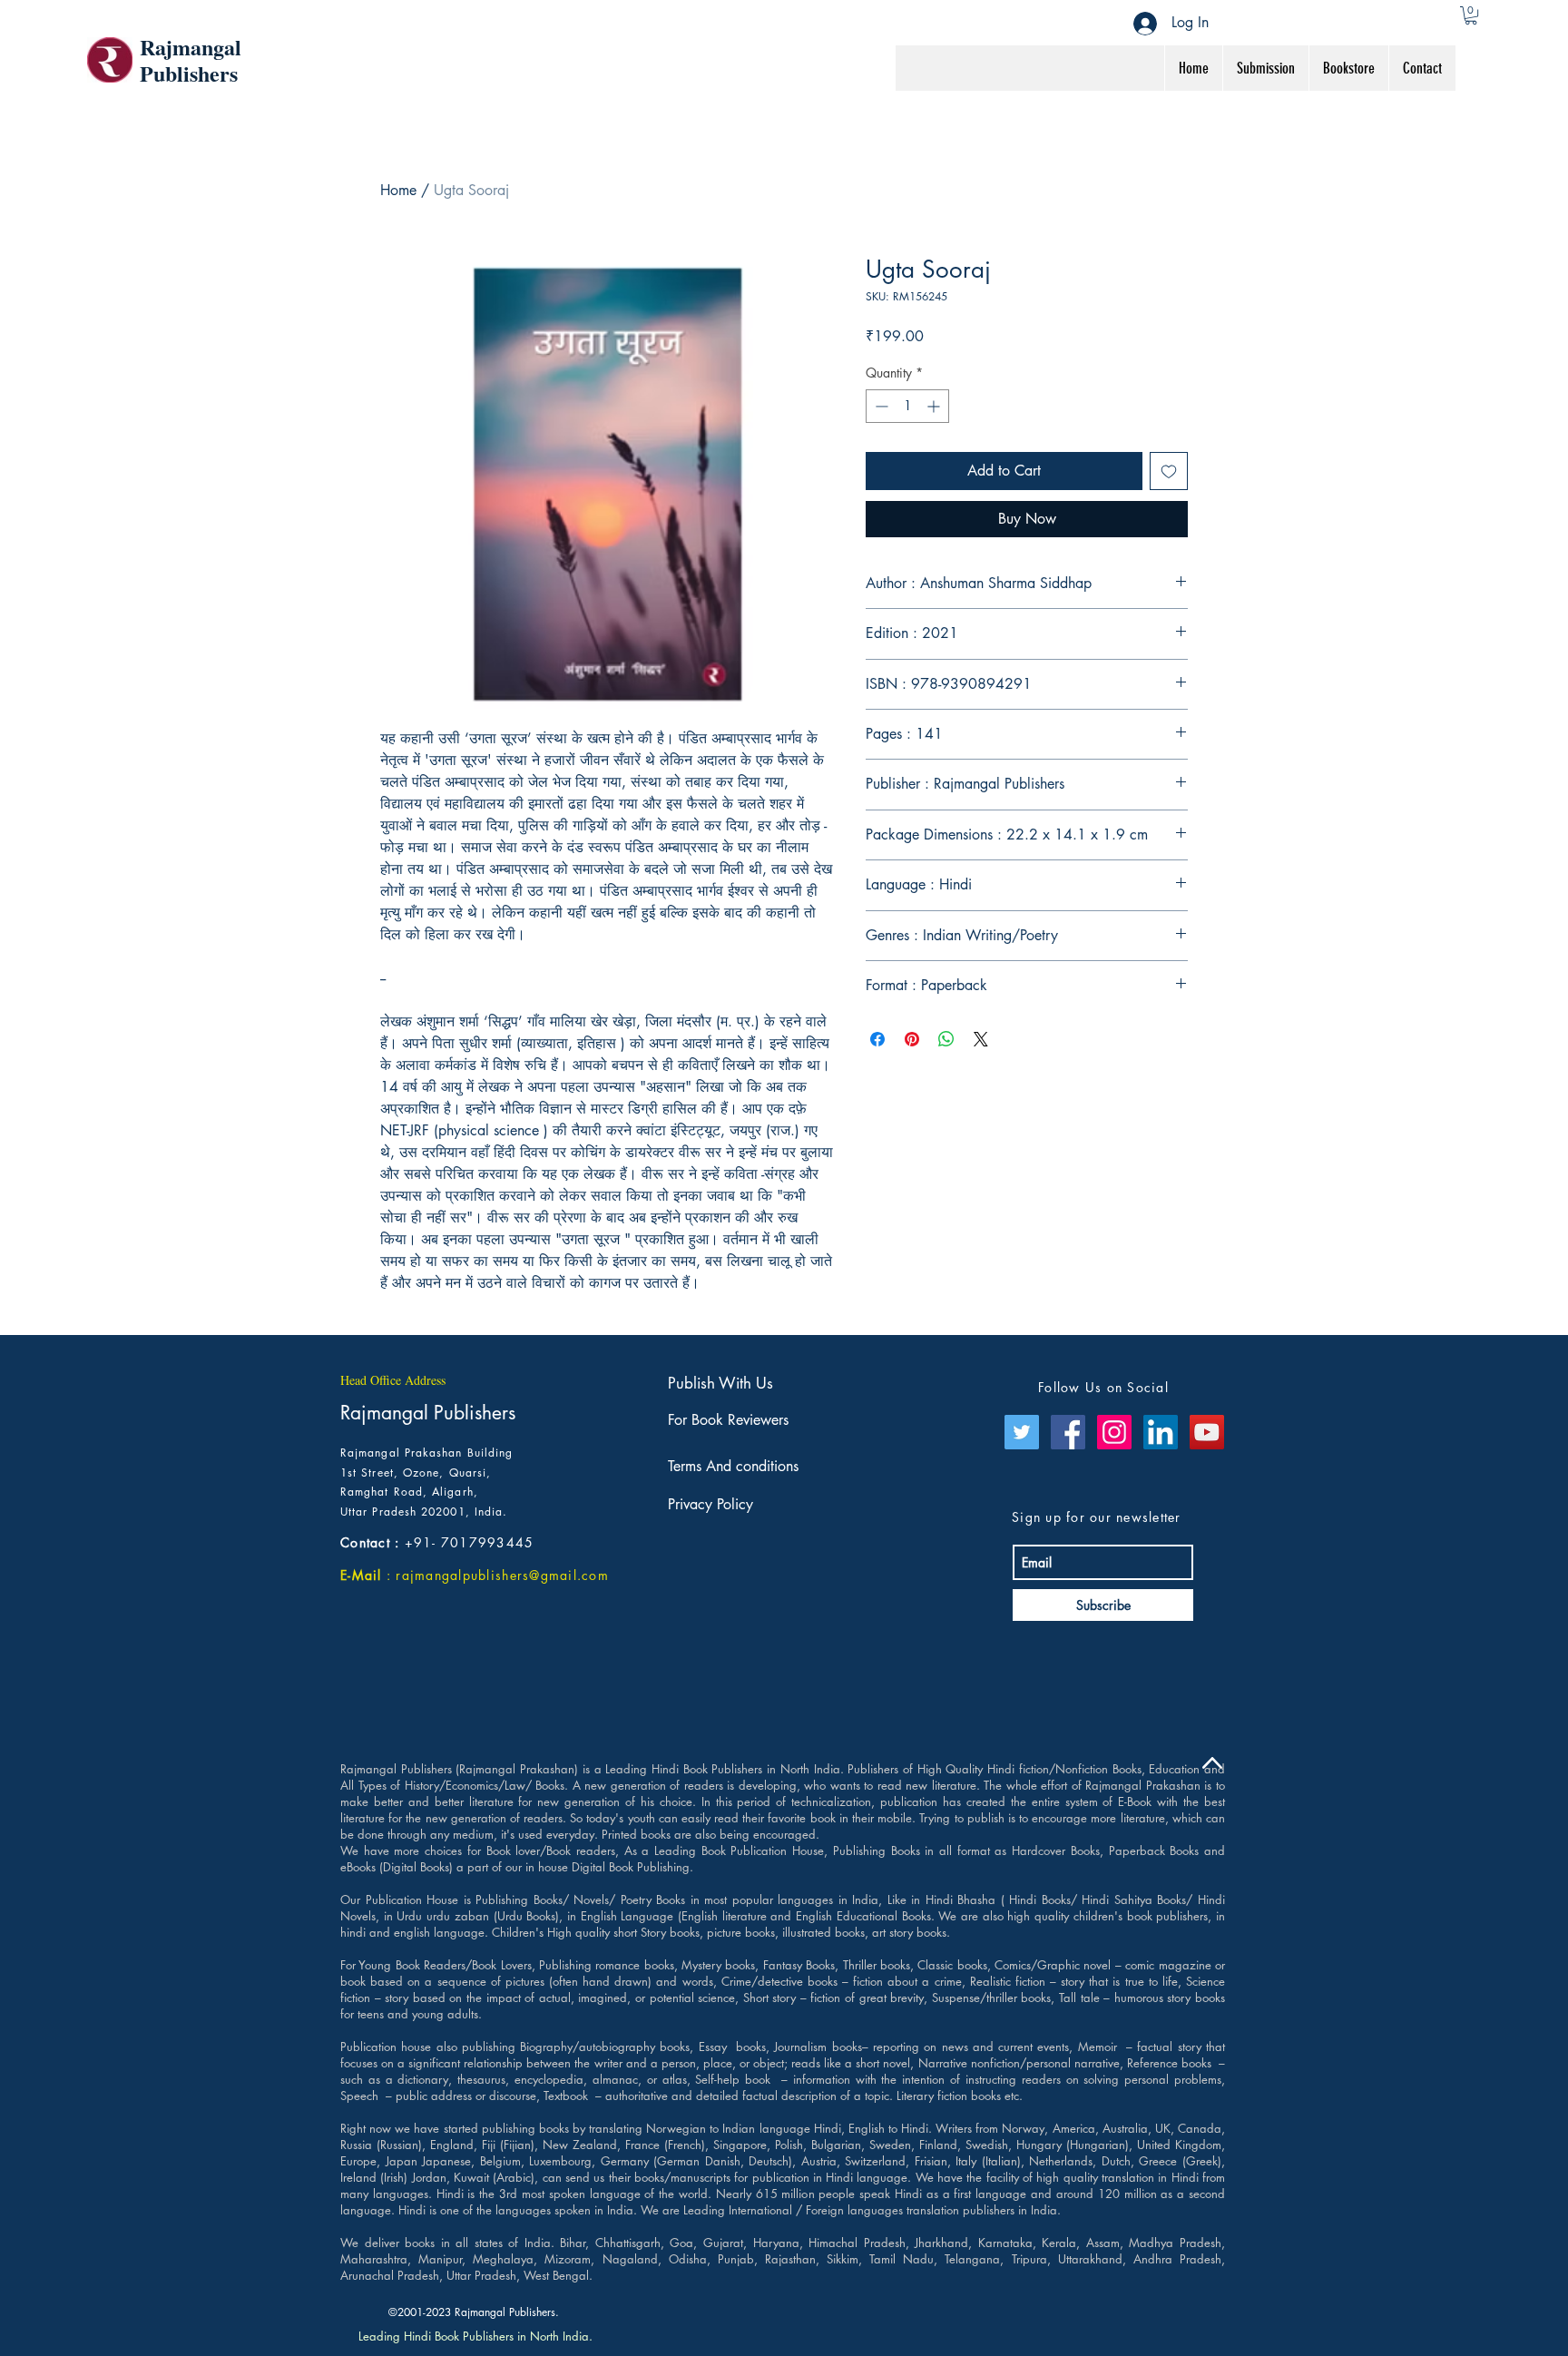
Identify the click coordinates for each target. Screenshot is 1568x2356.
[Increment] (935, 406)
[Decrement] (880, 406)
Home (398, 190)
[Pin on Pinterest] (912, 1039)
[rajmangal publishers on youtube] (1207, 1432)
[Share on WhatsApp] (946, 1039)
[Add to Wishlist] (1169, 471)
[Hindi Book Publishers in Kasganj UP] (1161, 1432)
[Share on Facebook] (877, 1039)
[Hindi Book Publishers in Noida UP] (1114, 1432)
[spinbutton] (907, 406)
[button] (1471, 15)
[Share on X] (981, 1039)
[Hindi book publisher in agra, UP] (1022, 1432)
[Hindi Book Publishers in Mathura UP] (1068, 1432)
